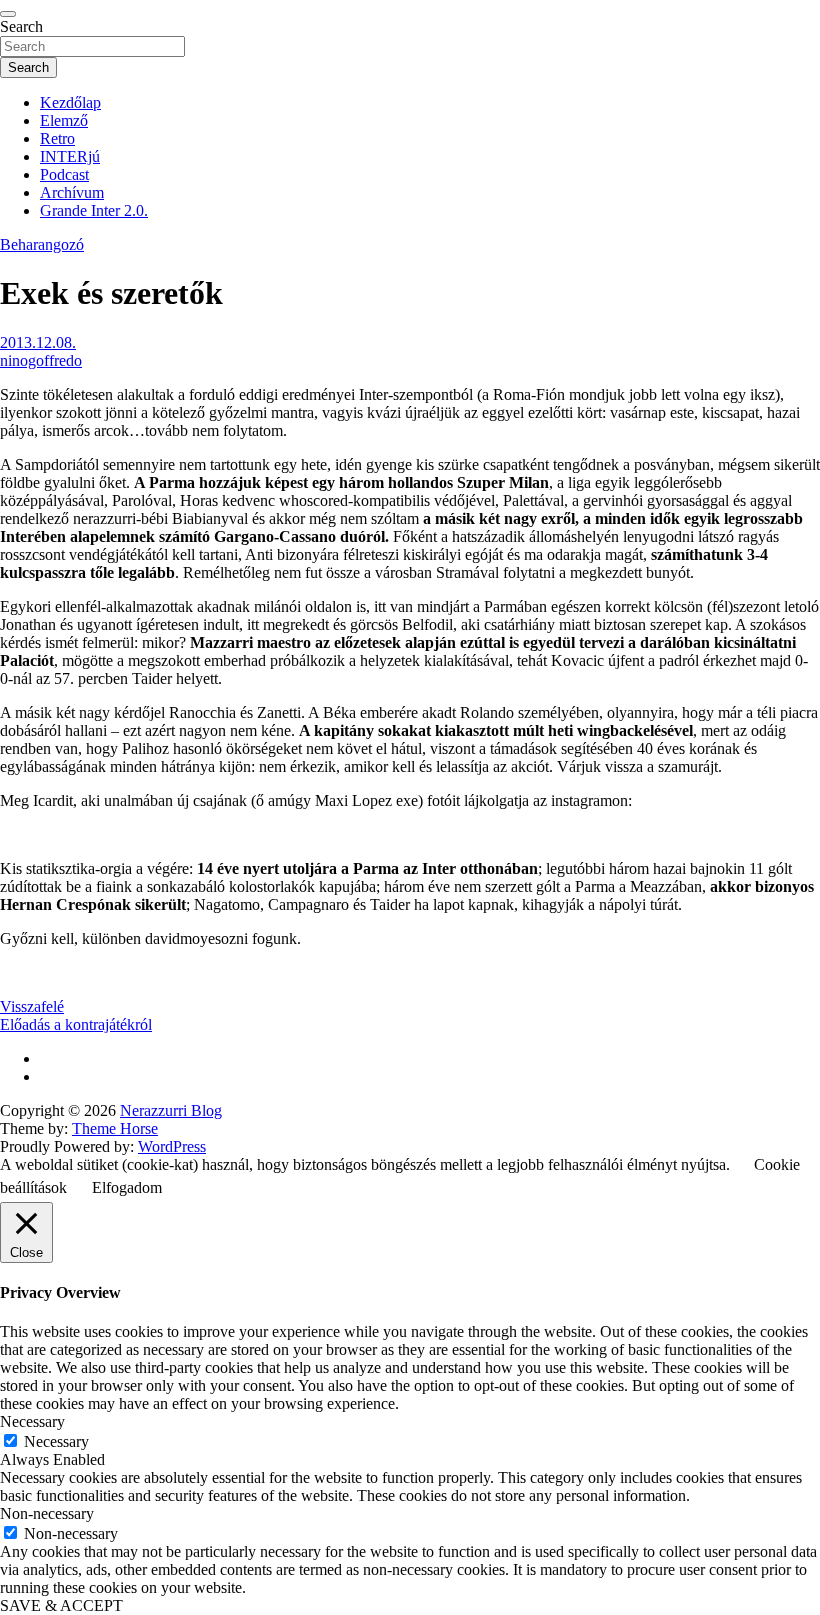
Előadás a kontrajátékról (76, 1024)
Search (21, 26)
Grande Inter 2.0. (94, 210)
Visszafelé (32, 1006)
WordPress (172, 1146)
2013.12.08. (38, 342)
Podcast (64, 174)
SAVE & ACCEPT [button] (61, 1605)
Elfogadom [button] (127, 1187)
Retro (57, 138)
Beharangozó (42, 244)
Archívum (72, 192)
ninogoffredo (41, 360)
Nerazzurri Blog (171, 1110)
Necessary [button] (32, 1421)
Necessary (56, 1441)
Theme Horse (115, 1128)
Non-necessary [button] (47, 1513)
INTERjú (70, 156)
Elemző (64, 120)
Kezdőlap (70, 102)
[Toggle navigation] (8, 14)
